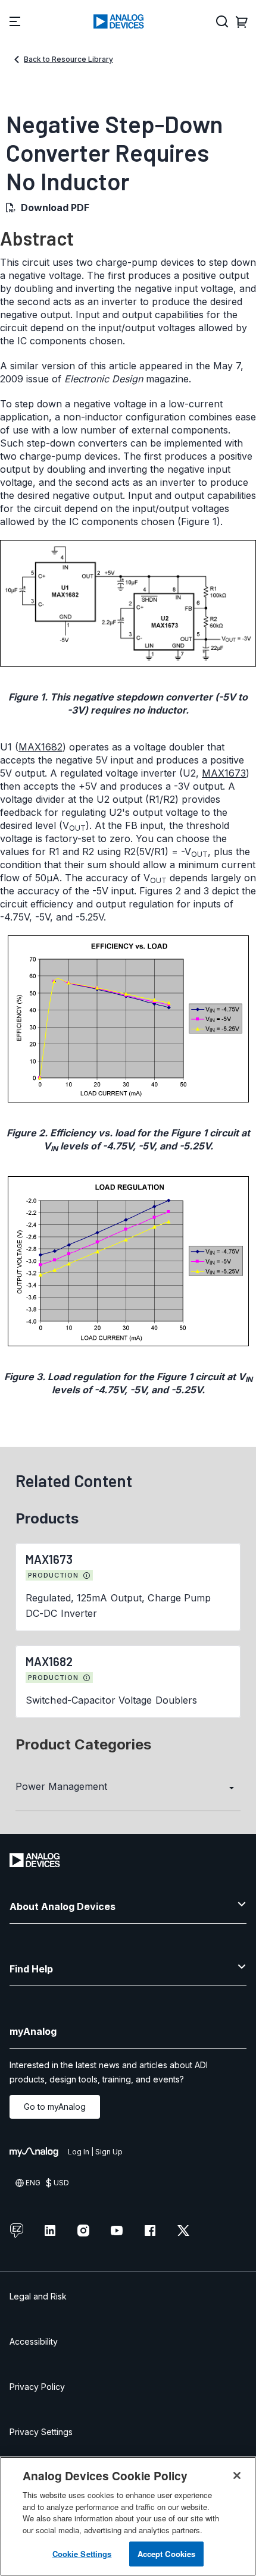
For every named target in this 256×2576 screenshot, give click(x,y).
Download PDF (55, 208)
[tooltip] (87, 1576)
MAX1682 (40, 747)
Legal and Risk (38, 2296)
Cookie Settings (82, 2554)
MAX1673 (224, 773)
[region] (128, 2516)
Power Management (61, 1786)
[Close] (237, 2476)
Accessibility (34, 2341)
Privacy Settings (41, 2432)
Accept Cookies (167, 2554)
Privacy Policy (37, 2387)
